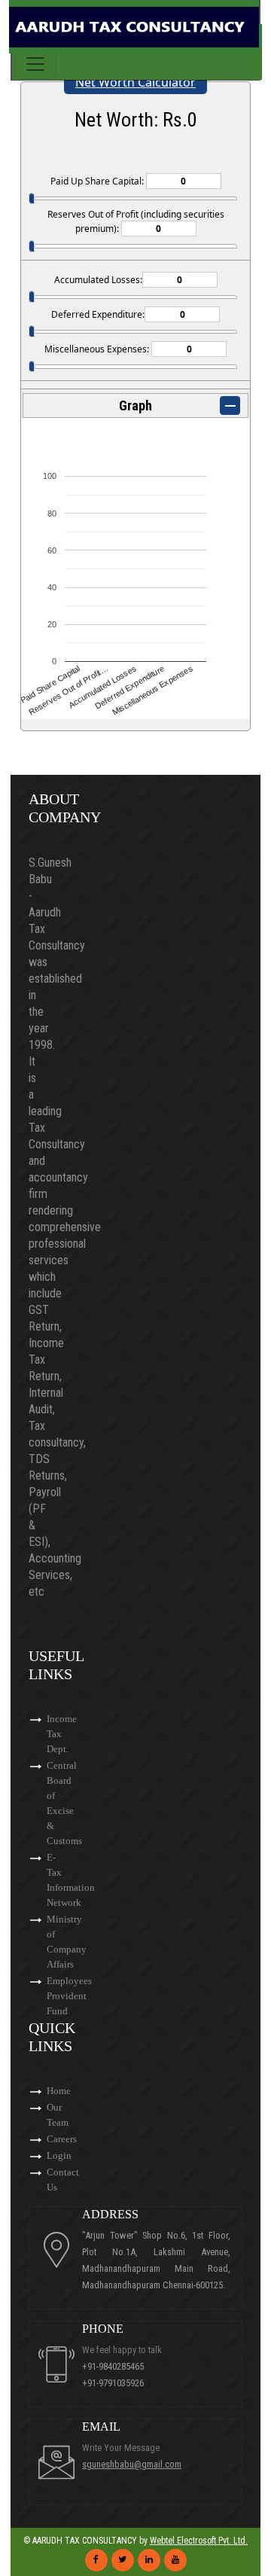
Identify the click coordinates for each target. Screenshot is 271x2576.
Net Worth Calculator (135, 82)
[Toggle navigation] (35, 64)
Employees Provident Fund (69, 1996)
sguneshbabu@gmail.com (132, 2464)
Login (59, 2155)
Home (59, 2091)
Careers (62, 2139)
